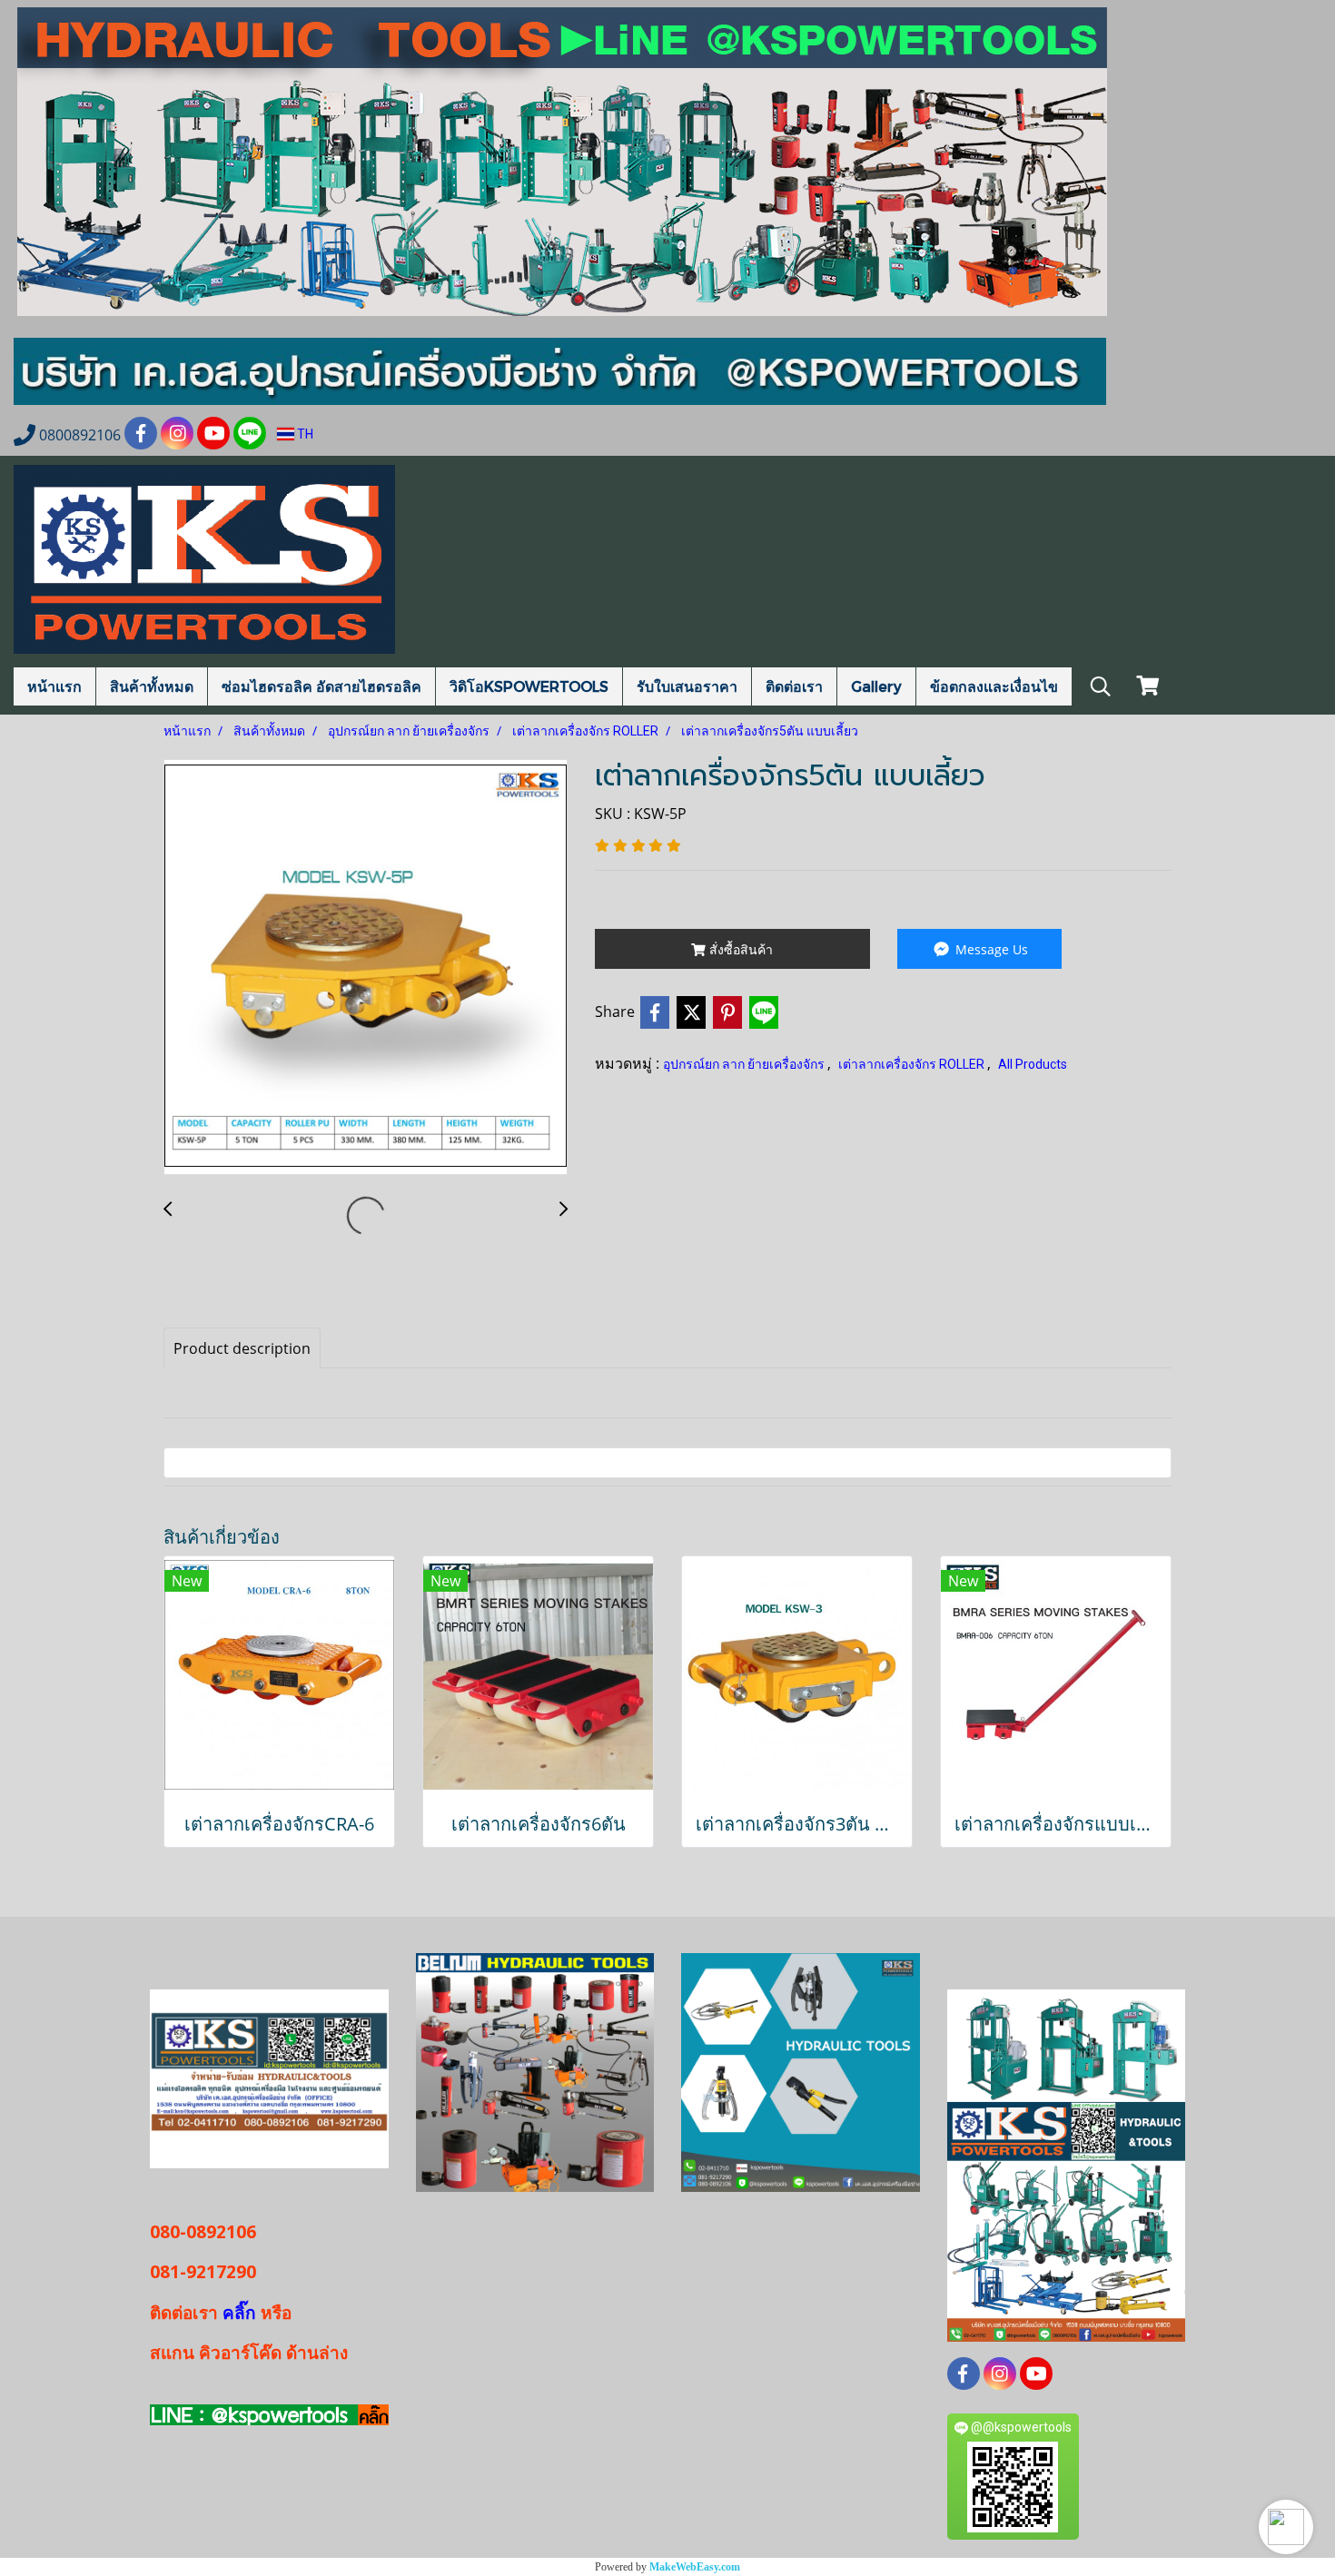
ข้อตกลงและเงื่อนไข (994, 686)
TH (304, 434)
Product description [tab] (242, 1348)
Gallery (876, 686)
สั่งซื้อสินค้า (739, 949)
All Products (1033, 1064)
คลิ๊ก (239, 2313)
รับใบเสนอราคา (687, 686)
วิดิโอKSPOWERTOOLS (529, 686)
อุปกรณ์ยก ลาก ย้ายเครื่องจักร (745, 1064)
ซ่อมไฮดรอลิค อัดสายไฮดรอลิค (321, 686)
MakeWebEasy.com (695, 2567)
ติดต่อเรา (794, 686)
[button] (1286, 2527)
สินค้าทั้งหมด (152, 686)
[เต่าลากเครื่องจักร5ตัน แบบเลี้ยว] (366, 968)
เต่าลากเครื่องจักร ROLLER (913, 1064)
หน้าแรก (54, 686)
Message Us (990, 949)
